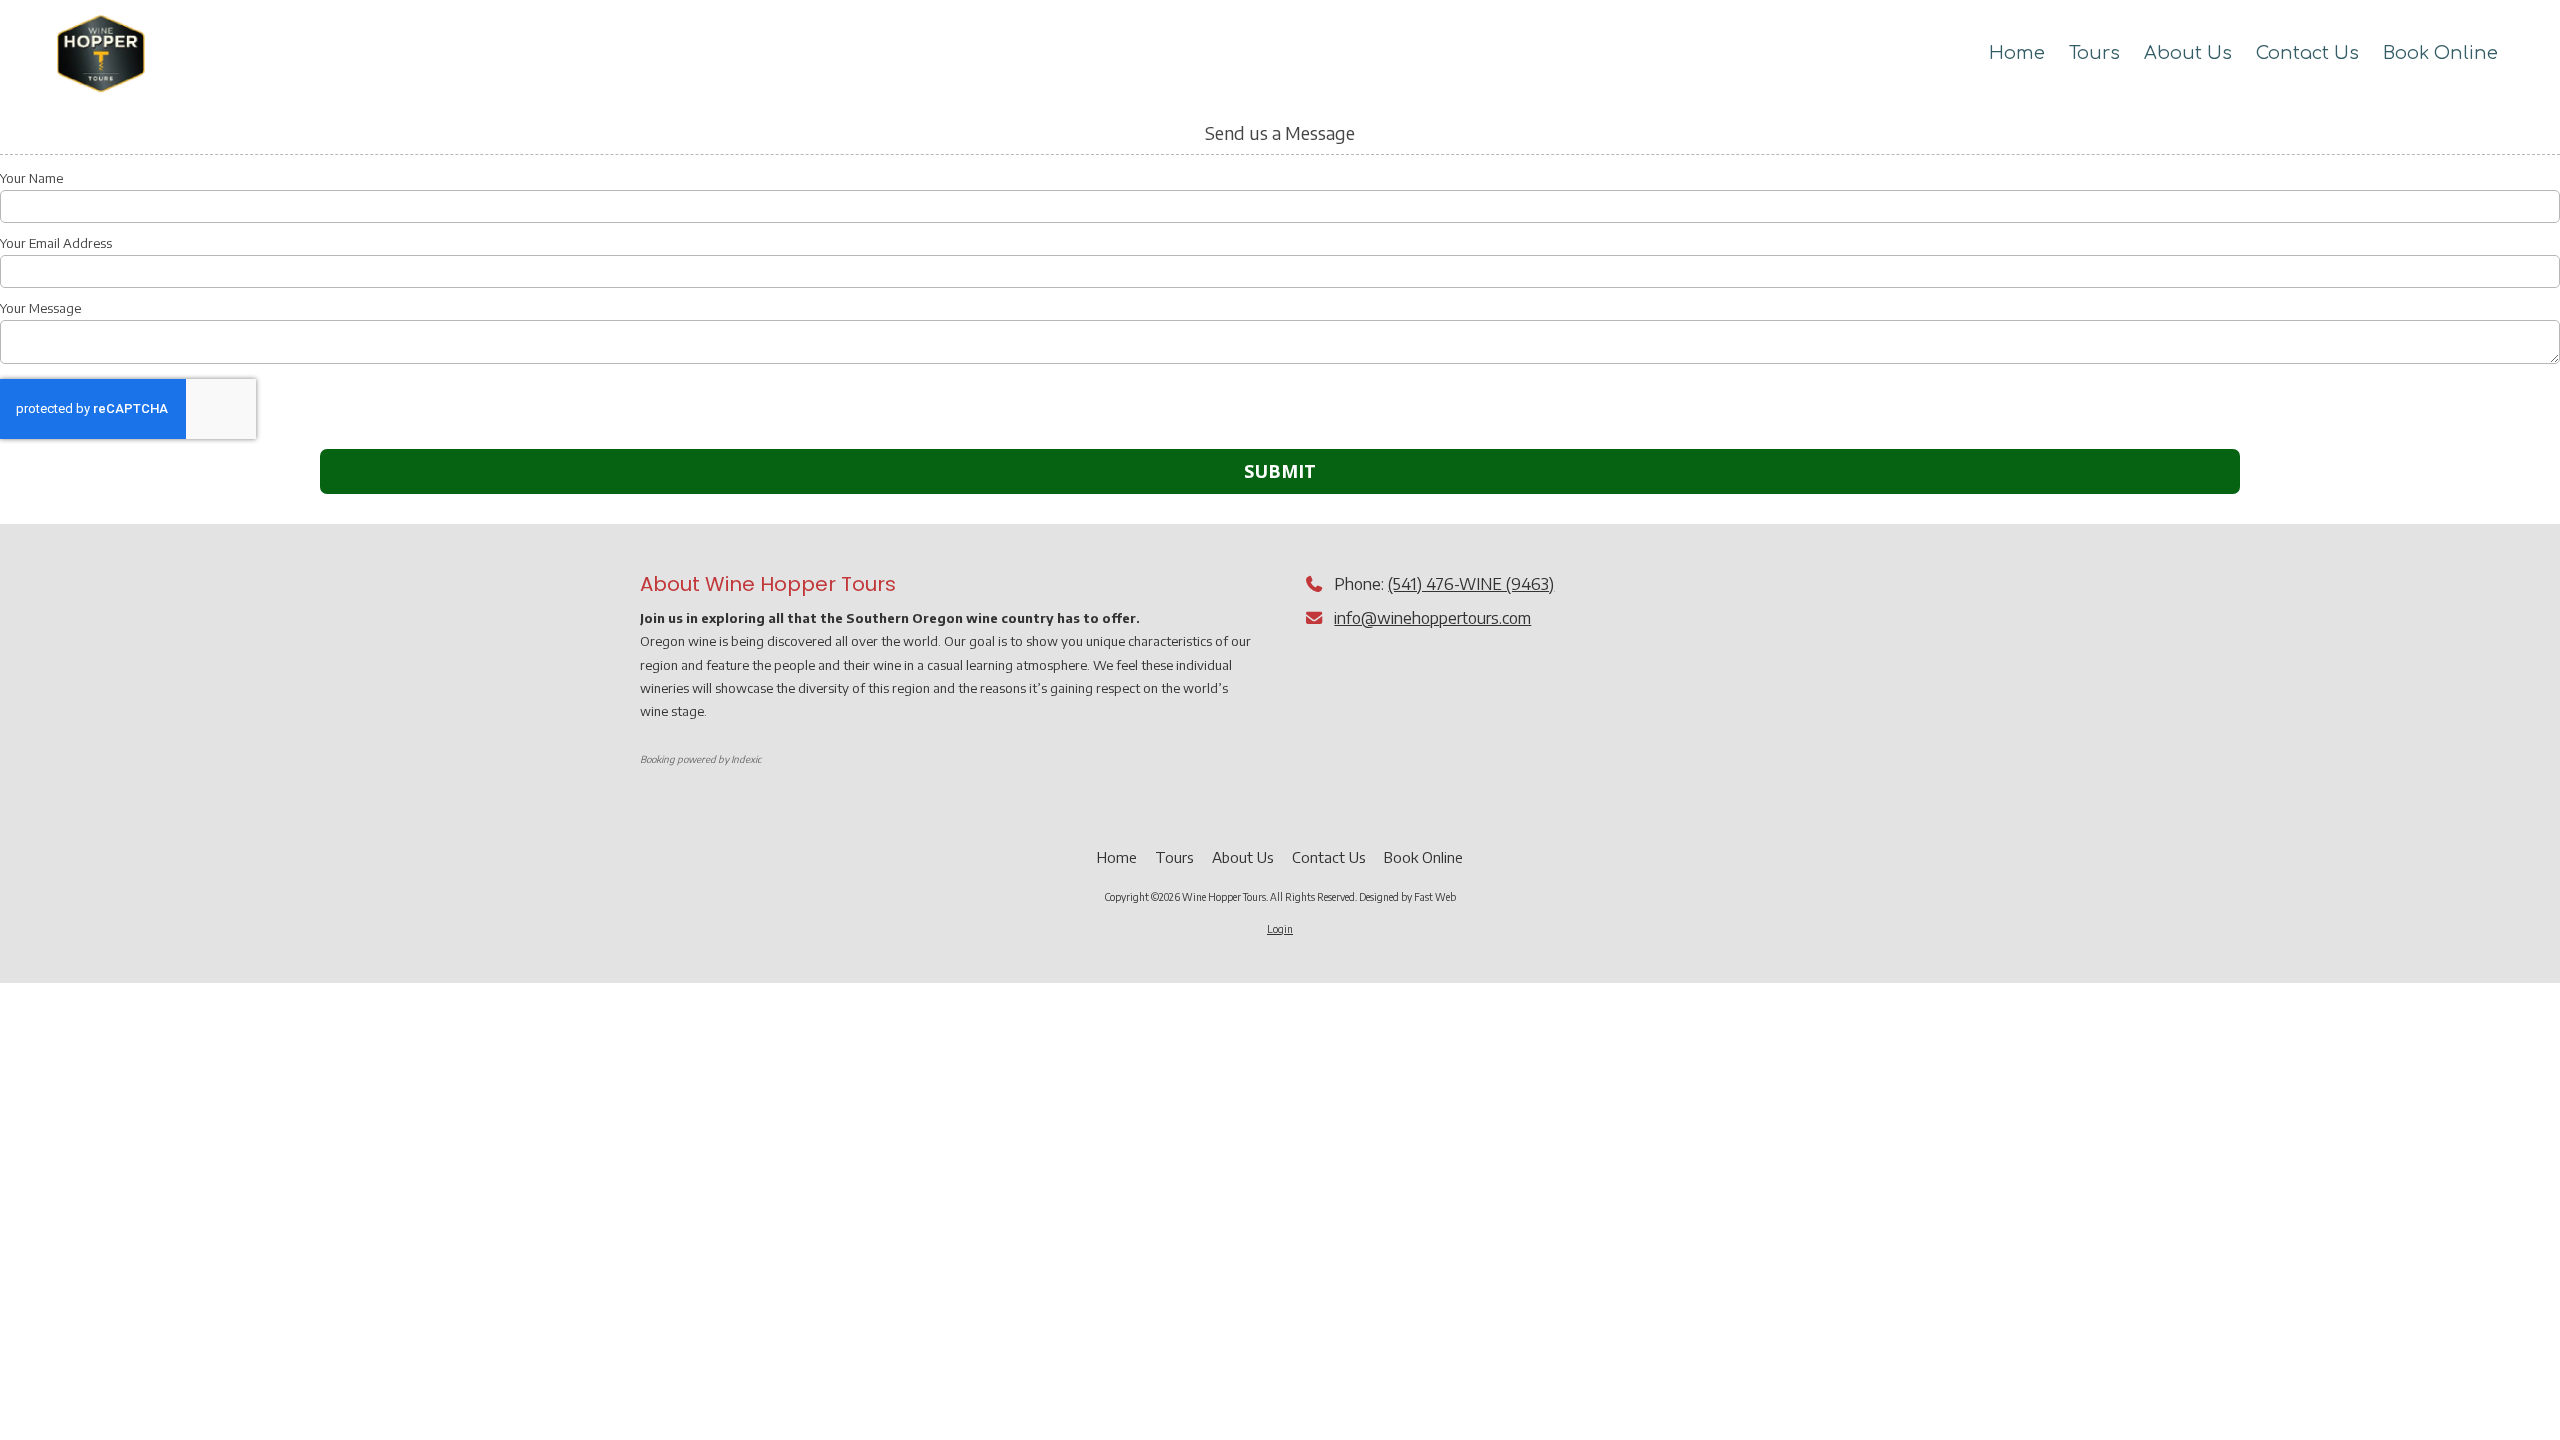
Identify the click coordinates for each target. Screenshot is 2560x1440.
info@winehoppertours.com (1432, 617)
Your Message (40, 308)
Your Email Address (56, 243)
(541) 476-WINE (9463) (1471, 583)
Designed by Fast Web (1407, 897)
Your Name (31, 178)
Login (1280, 929)
